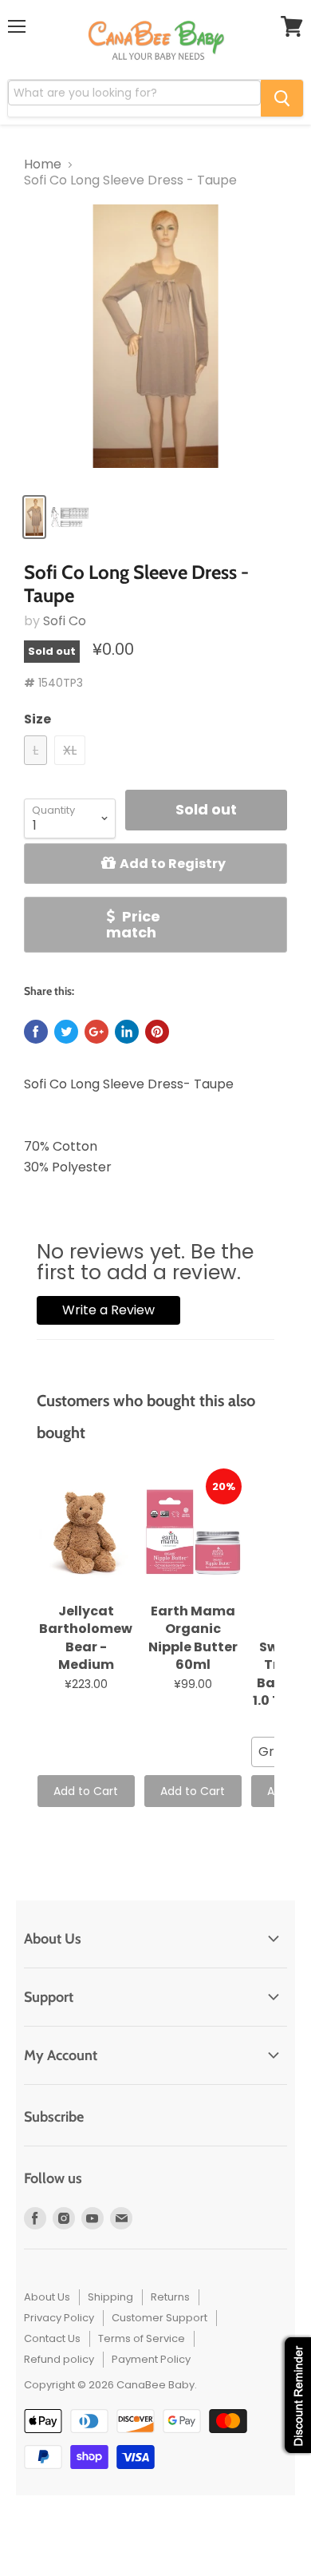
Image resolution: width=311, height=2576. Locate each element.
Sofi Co (65, 621)
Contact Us (52, 2338)
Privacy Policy (59, 2318)
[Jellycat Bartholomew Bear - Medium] (86, 1532)
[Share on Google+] (96, 1032)
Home (43, 164)
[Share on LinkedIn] (127, 1032)
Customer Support (159, 2318)
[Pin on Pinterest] (157, 1032)
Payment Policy (151, 2359)
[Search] (282, 98)
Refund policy (59, 2359)
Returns (170, 2297)
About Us (47, 2297)
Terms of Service (142, 2338)
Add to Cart (86, 1791)
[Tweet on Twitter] (66, 1032)
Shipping (110, 2297)
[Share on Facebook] (36, 1032)
